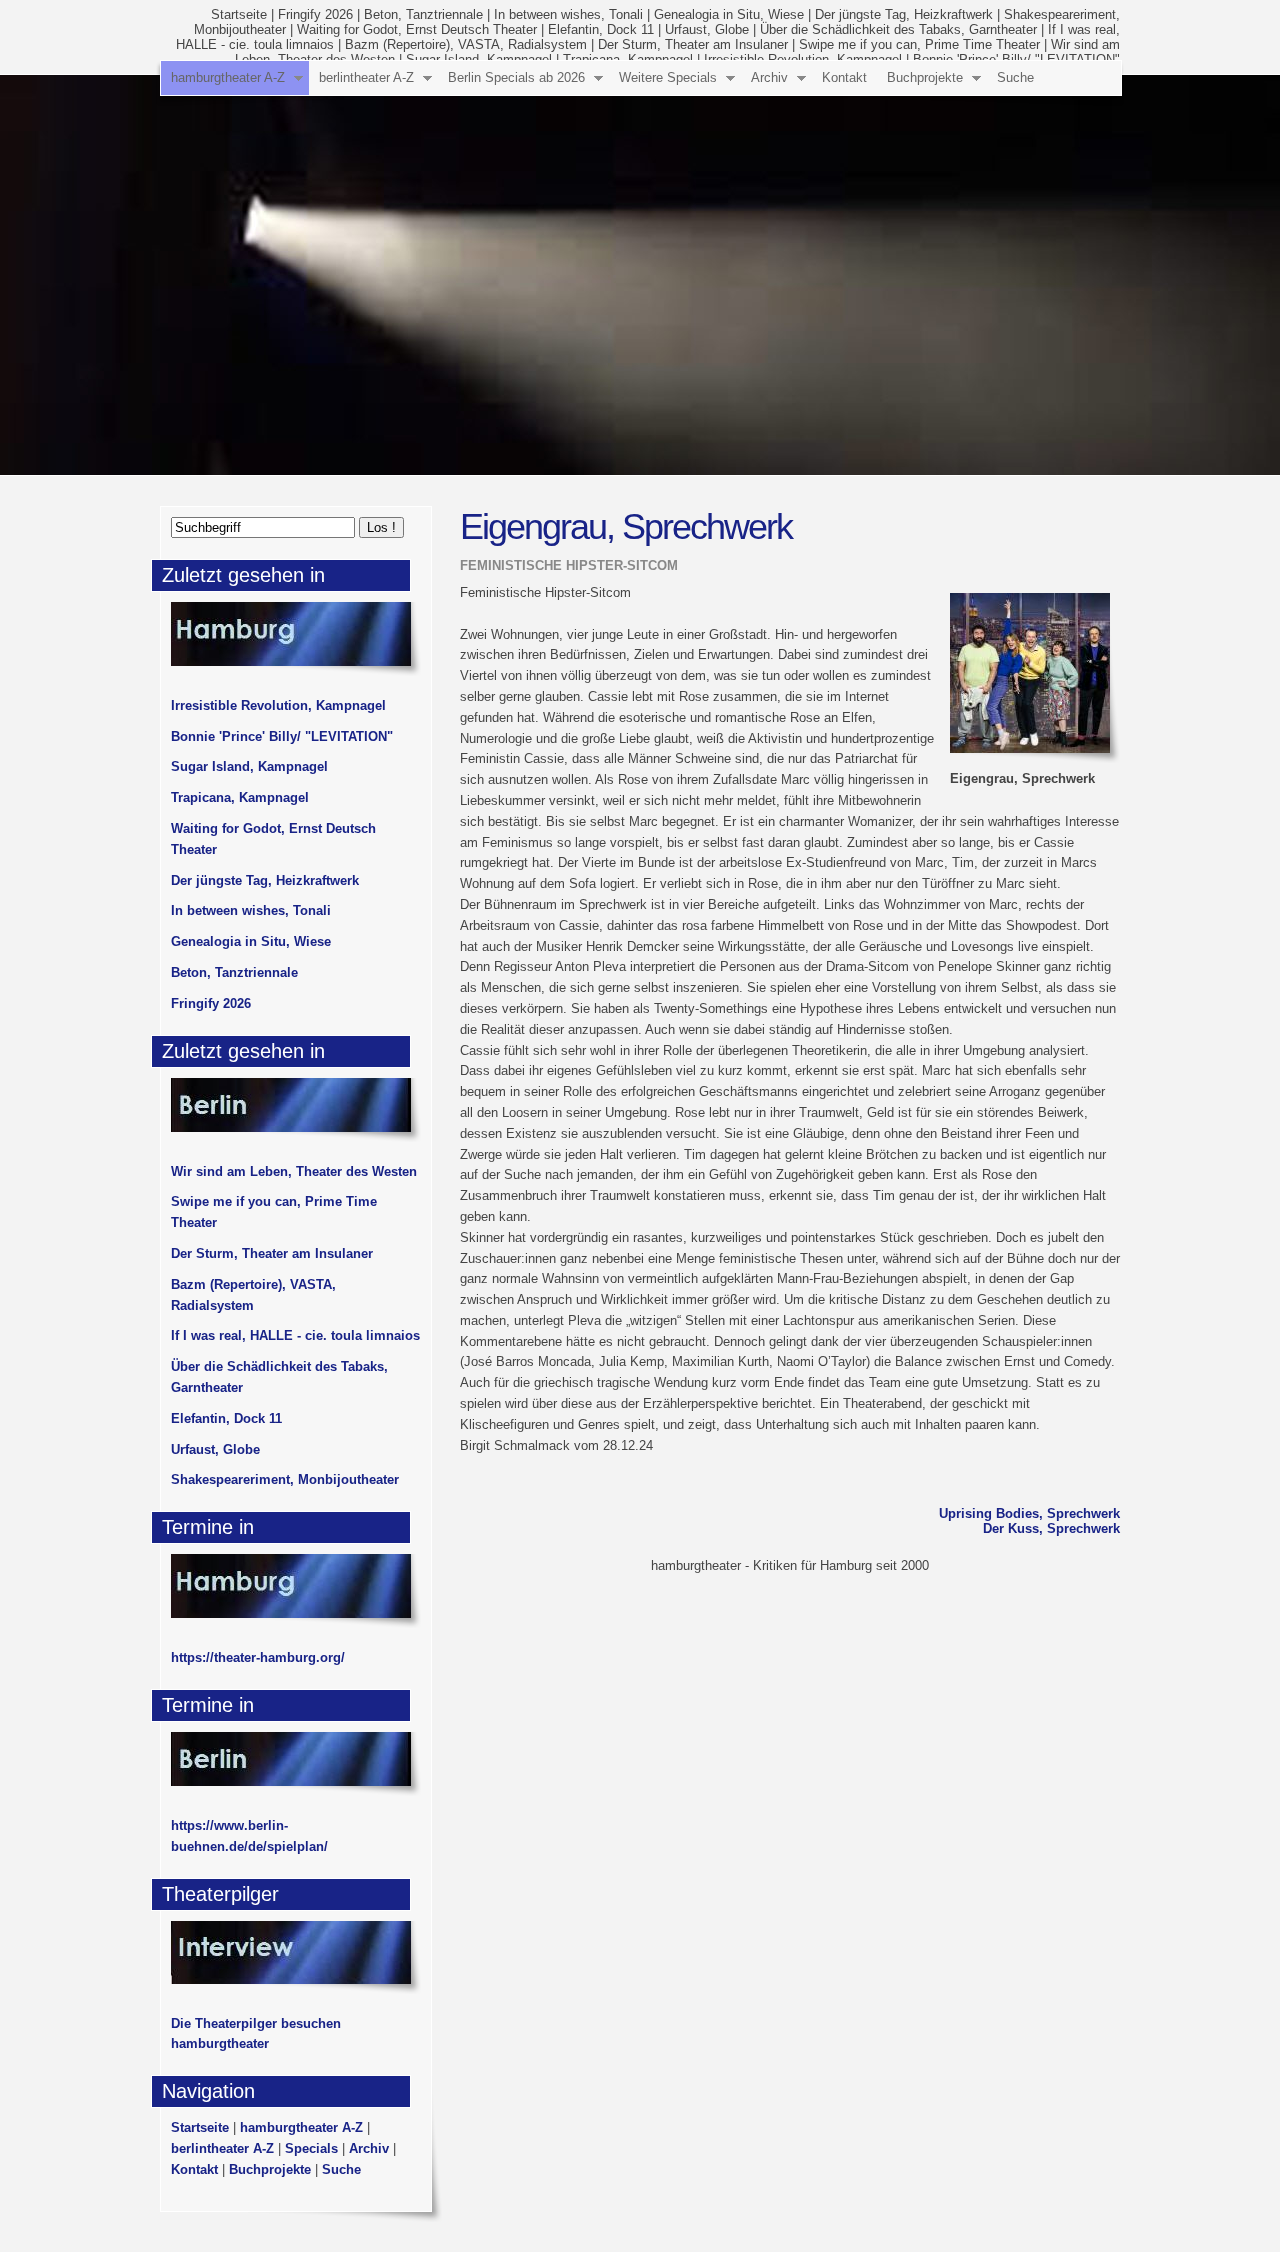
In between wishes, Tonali (568, 14)
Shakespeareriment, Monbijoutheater (285, 1479)
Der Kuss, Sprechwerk (1051, 1528)
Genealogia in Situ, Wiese (729, 14)
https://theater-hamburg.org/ (258, 1657)
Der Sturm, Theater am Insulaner (693, 44)
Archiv (769, 77)
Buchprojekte (925, 77)
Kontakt (844, 77)
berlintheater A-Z (366, 77)
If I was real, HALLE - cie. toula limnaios (295, 1335)
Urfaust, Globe (707, 29)
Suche (1015, 77)
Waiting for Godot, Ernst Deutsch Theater (417, 29)
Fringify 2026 (315, 14)
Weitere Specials (668, 77)
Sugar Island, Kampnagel (249, 766)
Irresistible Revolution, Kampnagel (278, 705)
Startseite (239, 14)
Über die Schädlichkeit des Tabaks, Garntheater (898, 29)
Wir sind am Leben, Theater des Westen (294, 1171)
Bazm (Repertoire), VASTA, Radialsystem (466, 44)
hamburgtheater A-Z (228, 77)
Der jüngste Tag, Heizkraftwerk (904, 14)
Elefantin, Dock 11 (601, 29)
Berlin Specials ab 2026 (516, 77)
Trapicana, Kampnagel (240, 797)
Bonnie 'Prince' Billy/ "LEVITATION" (282, 736)
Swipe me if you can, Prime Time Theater (919, 44)
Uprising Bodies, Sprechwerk (1029, 1513)
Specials (311, 2148)
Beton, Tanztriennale (423, 14)
